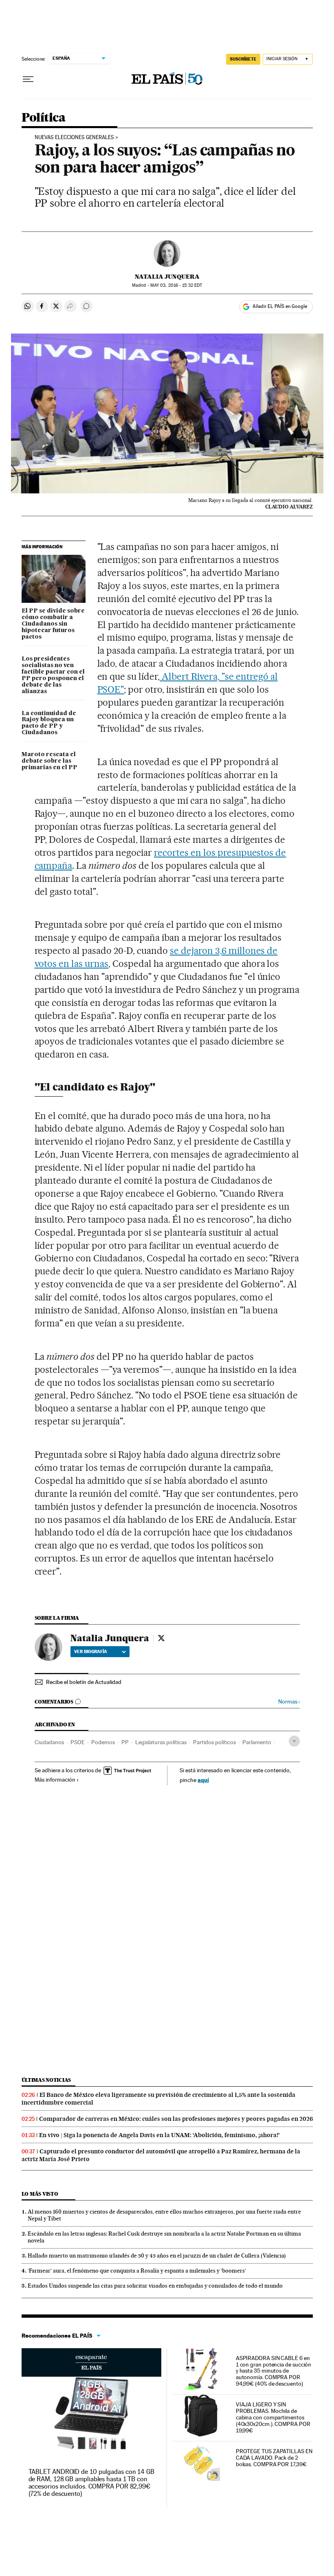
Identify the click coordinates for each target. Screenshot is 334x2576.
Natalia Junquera (167, 277)
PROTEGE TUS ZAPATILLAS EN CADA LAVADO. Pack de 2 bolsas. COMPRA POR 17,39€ (274, 2458)
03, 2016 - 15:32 (176, 285)
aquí (203, 1780)
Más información (55, 1780)
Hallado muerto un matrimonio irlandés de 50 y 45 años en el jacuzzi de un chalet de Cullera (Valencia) (157, 2255)
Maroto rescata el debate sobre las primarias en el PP (49, 761)
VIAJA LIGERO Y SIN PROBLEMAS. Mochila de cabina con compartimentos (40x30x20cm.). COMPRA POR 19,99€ (273, 2417)
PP (125, 1742)
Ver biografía (91, 1651)
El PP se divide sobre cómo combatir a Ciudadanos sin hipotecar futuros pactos (53, 624)
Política (44, 118)
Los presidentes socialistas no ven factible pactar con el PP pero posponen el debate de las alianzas (53, 675)
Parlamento (257, 1742)
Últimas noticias (46, 2080)
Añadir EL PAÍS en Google (280, 306)
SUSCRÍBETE (243, 59)
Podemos (103, 1742)
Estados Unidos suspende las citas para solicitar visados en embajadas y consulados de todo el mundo (155, 2286)
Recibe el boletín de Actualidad (84, 1682)
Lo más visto (40, 2194)
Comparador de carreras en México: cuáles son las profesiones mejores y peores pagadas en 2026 (176, 2119)
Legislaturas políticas (161, 1742)
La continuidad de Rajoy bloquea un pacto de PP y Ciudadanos (49, 723)
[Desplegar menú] (28, 79)
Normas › (289, 1702)
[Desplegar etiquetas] (294, 1741)
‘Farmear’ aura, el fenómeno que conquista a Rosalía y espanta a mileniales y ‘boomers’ (137, 2271)
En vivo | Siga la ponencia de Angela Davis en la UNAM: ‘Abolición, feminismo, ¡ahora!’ (159, 2135)
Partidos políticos (214, 1742)
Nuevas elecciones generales (74, 137)
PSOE (78, 1742)
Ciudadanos (49, 1742)
